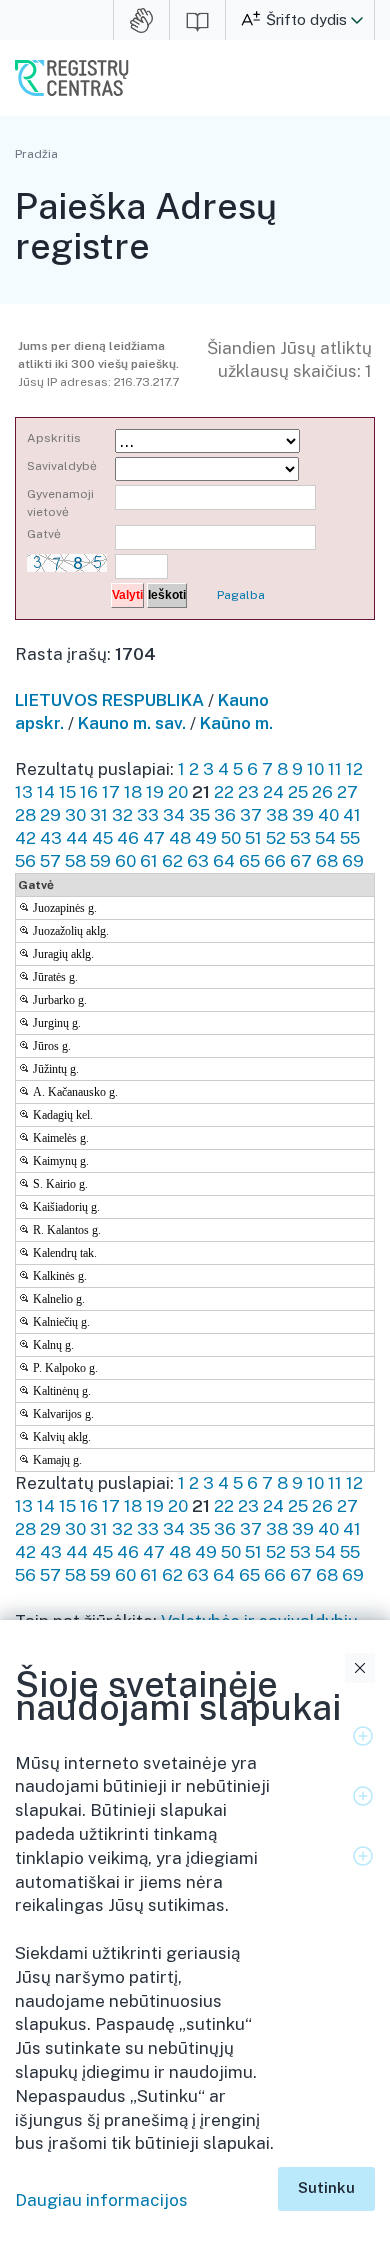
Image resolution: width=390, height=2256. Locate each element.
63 (198, 861)
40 (328, 815)
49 (206, 838)
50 (231, 838)
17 (111, 792)
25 (298, 792)
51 (253, 838)
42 (25, 838)
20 (178, 792)
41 (352, 815)
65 (249, 861)
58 (75, 861)
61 (149, 861)
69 (353, 861)
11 (335, 769)
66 (275, 861)
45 (102, 838)
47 (154, 838)
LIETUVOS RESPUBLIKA (109, 700)
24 (273, 792)
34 (174, 815)
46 (128, 838)
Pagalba (241, 595)
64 (224, 861)
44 (77, 838)
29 (50, 815)
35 (199, 815)
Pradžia (36, 154)
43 (51, 838)
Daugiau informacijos (101, 2200)
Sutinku (326, 2187)
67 (301, 861)
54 (325, 838)
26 (322, 792)
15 (67, 792)
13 (24, 792)
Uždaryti (360, 1668)
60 (125, 861)
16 (89, 792)
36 (225, 815)
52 (276, 838)
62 (172, 861)
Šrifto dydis (306, 19)
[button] (357, 20)
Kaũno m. (236, 723)
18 (133, 792)
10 (315, 769)
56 (25, 861)
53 (300, 838)
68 (327, 861)
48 (180, 838)
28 (25, 815)
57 (50, 861)
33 (148, 815)
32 (122, 815)
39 (303, 815)
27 (347, 792)
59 (100, 861)
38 (277, 815)
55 (350, 838)
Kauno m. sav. (132, 723)
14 (46, 792)
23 (248, 792)
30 (75, 815)
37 (251, 815)
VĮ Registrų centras (72, 78)
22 (224, 792)
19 (155, 792)
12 (354, 769)
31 (99, 815)
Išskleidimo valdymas (363, 1736)
